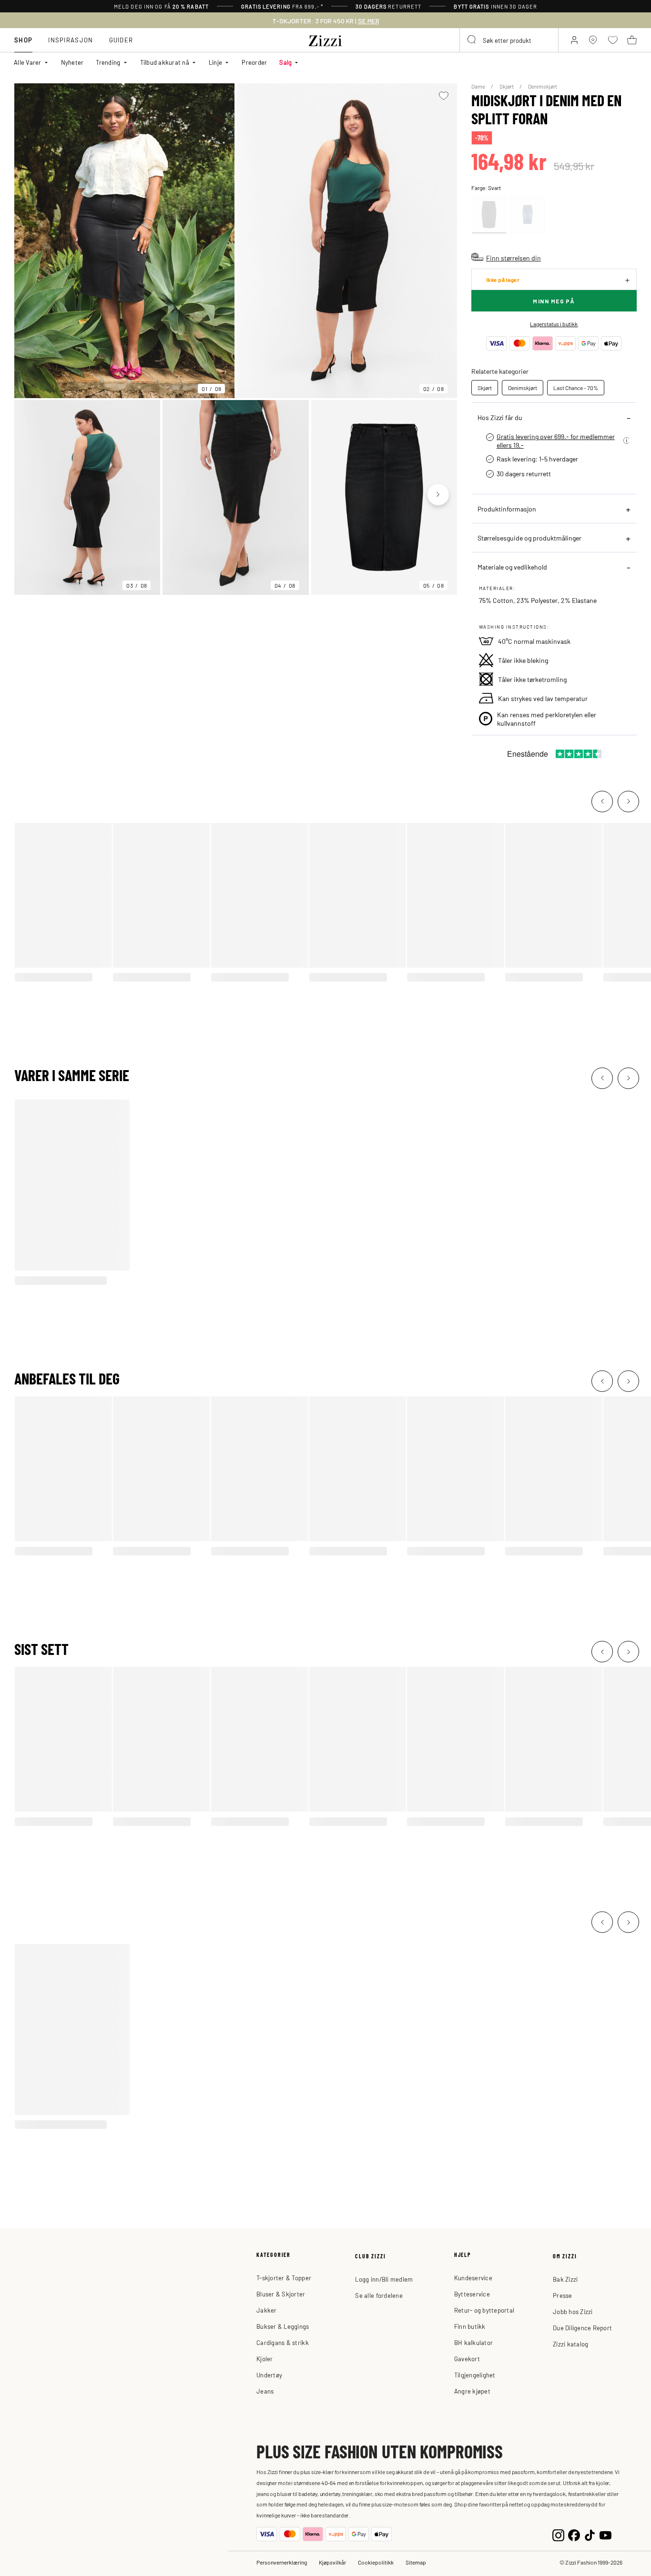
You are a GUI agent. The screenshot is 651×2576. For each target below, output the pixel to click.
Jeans (265, 2391)
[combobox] (509, 40)
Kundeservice (473, 2278)
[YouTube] (605, 2534)
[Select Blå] (528, 215)
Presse (563, 2295)
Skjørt (507, 86)
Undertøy (269, 2375)
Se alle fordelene (379, 2295)
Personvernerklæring (282, 2562)
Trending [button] (108, 62)
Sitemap (416, 2562)
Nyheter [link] (72, 62)
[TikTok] (590, 2534)
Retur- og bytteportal (484, 2310)
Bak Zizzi (565, 2279)
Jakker (267, 2310)
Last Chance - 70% (576, 388)
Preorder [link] (254, 62)
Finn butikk (470, 2326)
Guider (121, 40)
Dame (479, 86)
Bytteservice (472, 2294)
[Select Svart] (489, 215)
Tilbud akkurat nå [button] (165, 62)
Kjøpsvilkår (332, 2562)
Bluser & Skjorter (281, 2294)
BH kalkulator (473, 2342)
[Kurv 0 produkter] (632, 40)
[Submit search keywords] (472, 40)
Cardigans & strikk (283, 2342)
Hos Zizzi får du (500, 417)
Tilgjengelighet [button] (475, 2375)
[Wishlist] (444, 96)
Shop (23, 40)
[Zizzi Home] (325, 39)
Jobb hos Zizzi (573, 2311)
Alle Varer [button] (28, 62)
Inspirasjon (71, 40)
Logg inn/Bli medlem (384, 2279)
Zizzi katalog (570, 2344)
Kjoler (265, 2359)
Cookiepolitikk (376, 2562)
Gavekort (467, 2359)
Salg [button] (285, 62)
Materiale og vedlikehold (512, 567)
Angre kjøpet (472, 2391)
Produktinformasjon (507, 509)
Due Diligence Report (582, 2328)
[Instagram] (558, 2534)
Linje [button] (215, 62)
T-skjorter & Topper (284, 2278)
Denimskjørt (543, 86)
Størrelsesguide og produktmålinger (529, 538)
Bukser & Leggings (283, 2326)
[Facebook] (574, 2534)
